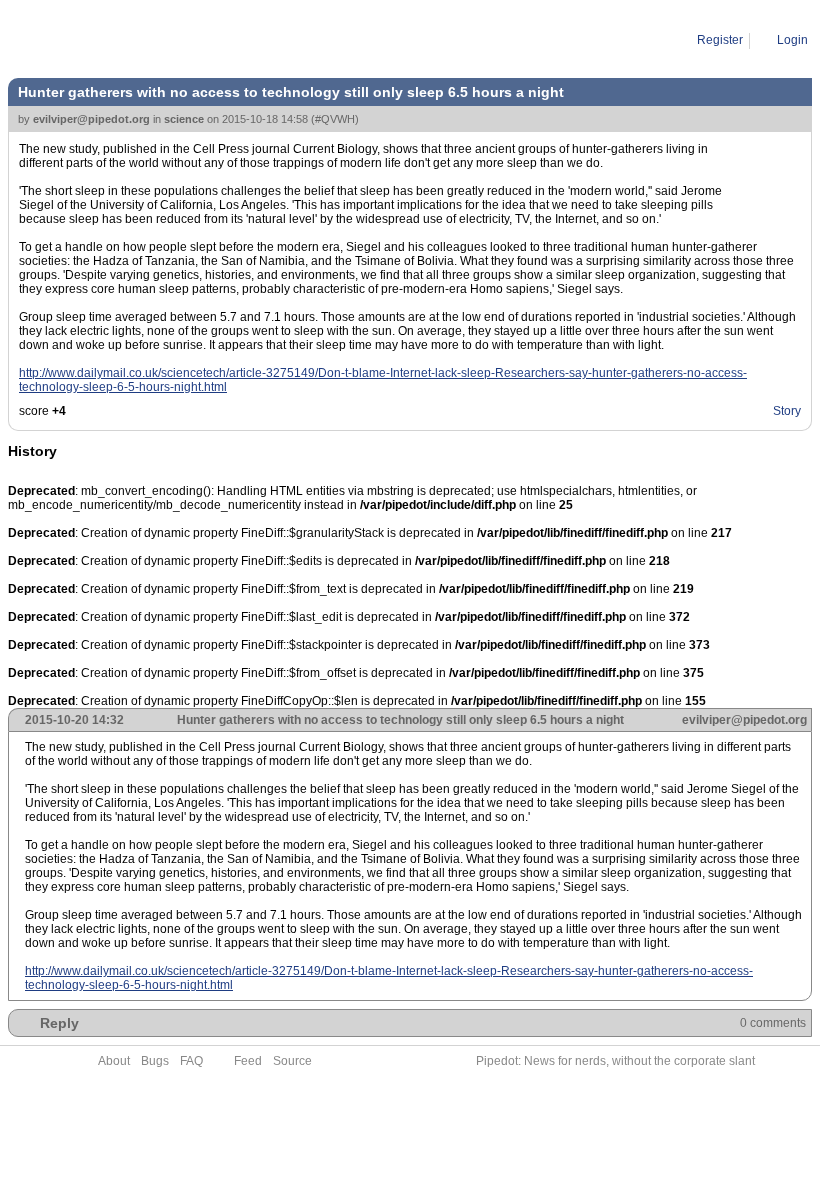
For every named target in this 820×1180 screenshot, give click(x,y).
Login (792, 40)
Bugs (155, 1061)
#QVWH (335, 119)
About (114, 1061)
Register (720, 40)
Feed (248, 1061)
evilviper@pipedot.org (91, 119)
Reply (59, 1023)
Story (787, 411)
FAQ (191, 1061)
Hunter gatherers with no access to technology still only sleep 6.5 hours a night (335, 40)
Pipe (96, 40)
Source (292, 1061)
